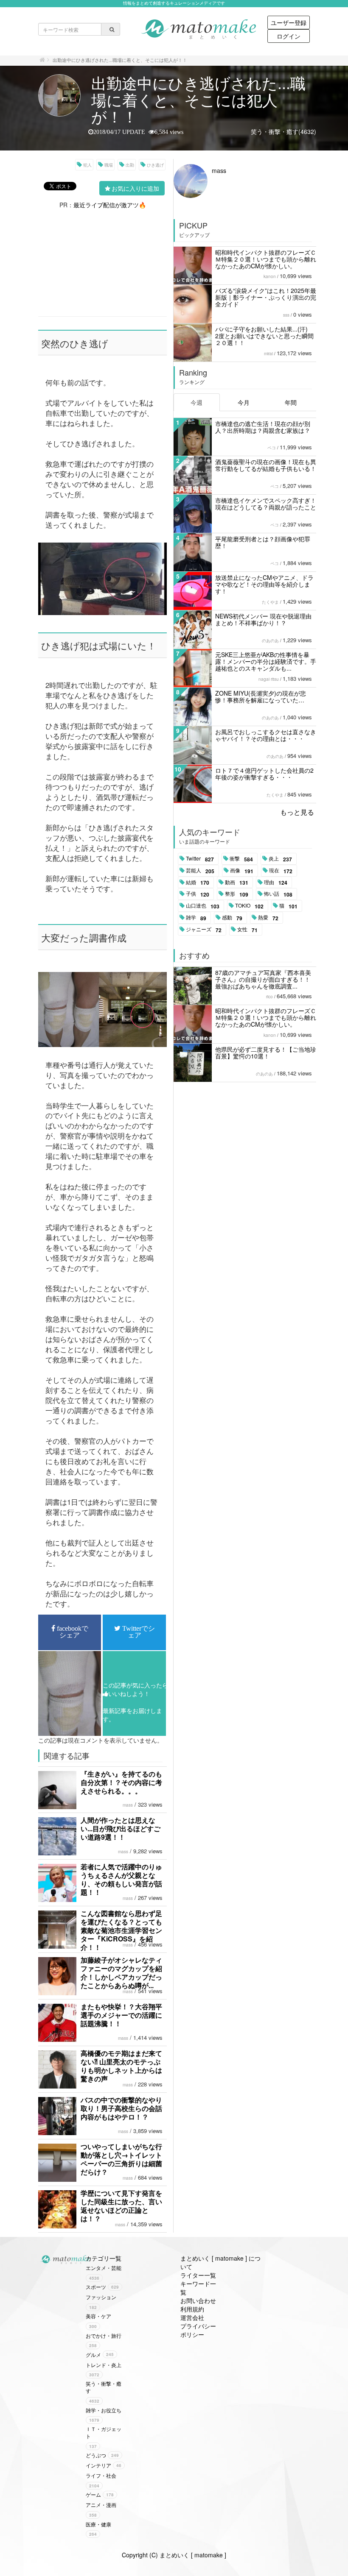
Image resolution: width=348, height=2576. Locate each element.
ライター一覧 (198, 2275)
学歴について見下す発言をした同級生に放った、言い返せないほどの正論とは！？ (121, 2206)
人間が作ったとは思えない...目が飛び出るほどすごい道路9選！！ (121, 1828)
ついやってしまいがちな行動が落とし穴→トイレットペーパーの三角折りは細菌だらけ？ (121, 2159)
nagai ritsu (269, 679)
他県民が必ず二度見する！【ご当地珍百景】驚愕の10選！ (266, 1053)
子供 (198, 894)
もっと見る (297, 812)
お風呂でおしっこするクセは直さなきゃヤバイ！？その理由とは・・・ (266, 735)
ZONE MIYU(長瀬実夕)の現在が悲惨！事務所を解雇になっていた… (261, 696)
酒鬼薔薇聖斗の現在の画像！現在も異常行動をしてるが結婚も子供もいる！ (266, 465)
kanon (270, 276)
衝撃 (241, 859)
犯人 (87, 165)
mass (128, 1805)
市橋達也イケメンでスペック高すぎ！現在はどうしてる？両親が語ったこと (266, 504)
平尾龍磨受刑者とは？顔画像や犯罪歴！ (263, 542)
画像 (242, 871)
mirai (268, 354)
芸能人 (200, 871)
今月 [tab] (244, 402)
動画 (237, 883)
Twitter (200, 859)
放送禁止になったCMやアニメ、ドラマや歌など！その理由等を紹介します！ (264, 584)
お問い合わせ (198, 2300)
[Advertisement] (102, 262)
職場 (109, 165)
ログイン (289, 36)
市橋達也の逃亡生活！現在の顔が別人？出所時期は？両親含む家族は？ (263, 427)
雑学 (196, 918)
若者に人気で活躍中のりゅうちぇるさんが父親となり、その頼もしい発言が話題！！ (121, 1879)
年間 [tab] (291, 402)
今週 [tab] (196, 402)
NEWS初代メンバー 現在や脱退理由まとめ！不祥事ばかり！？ (263, 619)
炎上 (280, 859)
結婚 (198, 883)
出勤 (130, 165)
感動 (232, 918)
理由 (276, 883)
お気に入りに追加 (135, 188)
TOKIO (249, 906)
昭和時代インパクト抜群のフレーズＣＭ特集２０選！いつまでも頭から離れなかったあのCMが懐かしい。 (266, 259)
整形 (237, 894)
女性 (247, 930)
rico (269, 997)
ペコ (272, 448)
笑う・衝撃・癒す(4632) (283, 131)
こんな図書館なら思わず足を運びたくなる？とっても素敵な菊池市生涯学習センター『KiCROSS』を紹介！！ (121, 1930)
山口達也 (203, 906)
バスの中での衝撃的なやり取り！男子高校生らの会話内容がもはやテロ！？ (121, 2108)
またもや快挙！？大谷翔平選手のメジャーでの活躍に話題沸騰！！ (121, 2015)
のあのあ (270, 641)
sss (286, 315)
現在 (281, 871)
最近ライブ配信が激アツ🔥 (110, 205)
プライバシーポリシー (198, 2330)
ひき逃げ (155, 165)
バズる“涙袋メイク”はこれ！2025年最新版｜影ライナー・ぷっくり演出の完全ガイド (266, 297)
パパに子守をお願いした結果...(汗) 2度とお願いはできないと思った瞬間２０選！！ (264, 336)
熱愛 (268, 918)
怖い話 (278, 894)
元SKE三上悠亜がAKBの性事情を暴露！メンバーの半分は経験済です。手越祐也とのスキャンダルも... (266, 661)
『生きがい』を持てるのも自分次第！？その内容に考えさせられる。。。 (121, 1782)
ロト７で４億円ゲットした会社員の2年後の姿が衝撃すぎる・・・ (264, 774)
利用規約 (192, 2309)
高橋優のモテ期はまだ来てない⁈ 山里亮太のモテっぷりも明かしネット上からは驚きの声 (121, 2066)
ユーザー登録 (289, 22)
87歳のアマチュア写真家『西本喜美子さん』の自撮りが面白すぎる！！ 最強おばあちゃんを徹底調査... (263, 979)
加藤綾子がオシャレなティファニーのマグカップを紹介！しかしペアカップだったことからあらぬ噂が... (121, 1973)
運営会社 (192, 2317)
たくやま (270, 602)
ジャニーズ (204, 930)
